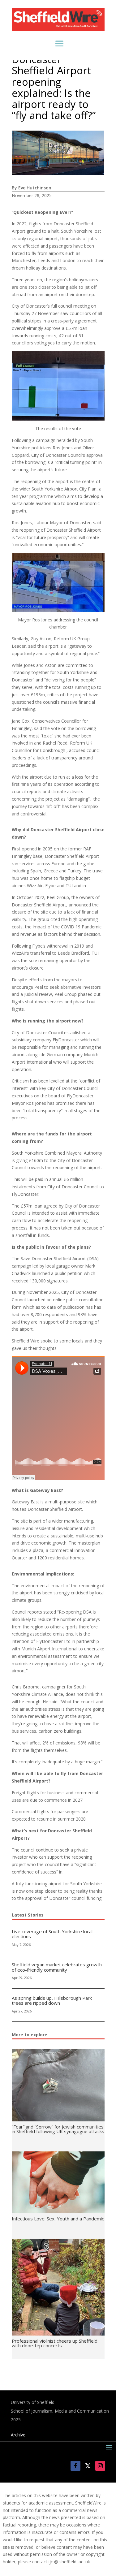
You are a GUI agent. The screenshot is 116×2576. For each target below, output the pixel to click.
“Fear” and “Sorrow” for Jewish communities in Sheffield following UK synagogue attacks (58, 2129)
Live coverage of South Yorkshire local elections (52, 1934)
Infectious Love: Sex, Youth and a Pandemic (58, 2219)
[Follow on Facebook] (75, 2466)
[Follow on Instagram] (100, 2466)
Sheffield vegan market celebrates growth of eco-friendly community (57, 1967)
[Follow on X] (88, 2466)
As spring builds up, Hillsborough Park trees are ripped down (52, 2001)
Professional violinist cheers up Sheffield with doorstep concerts (55, 2343)
